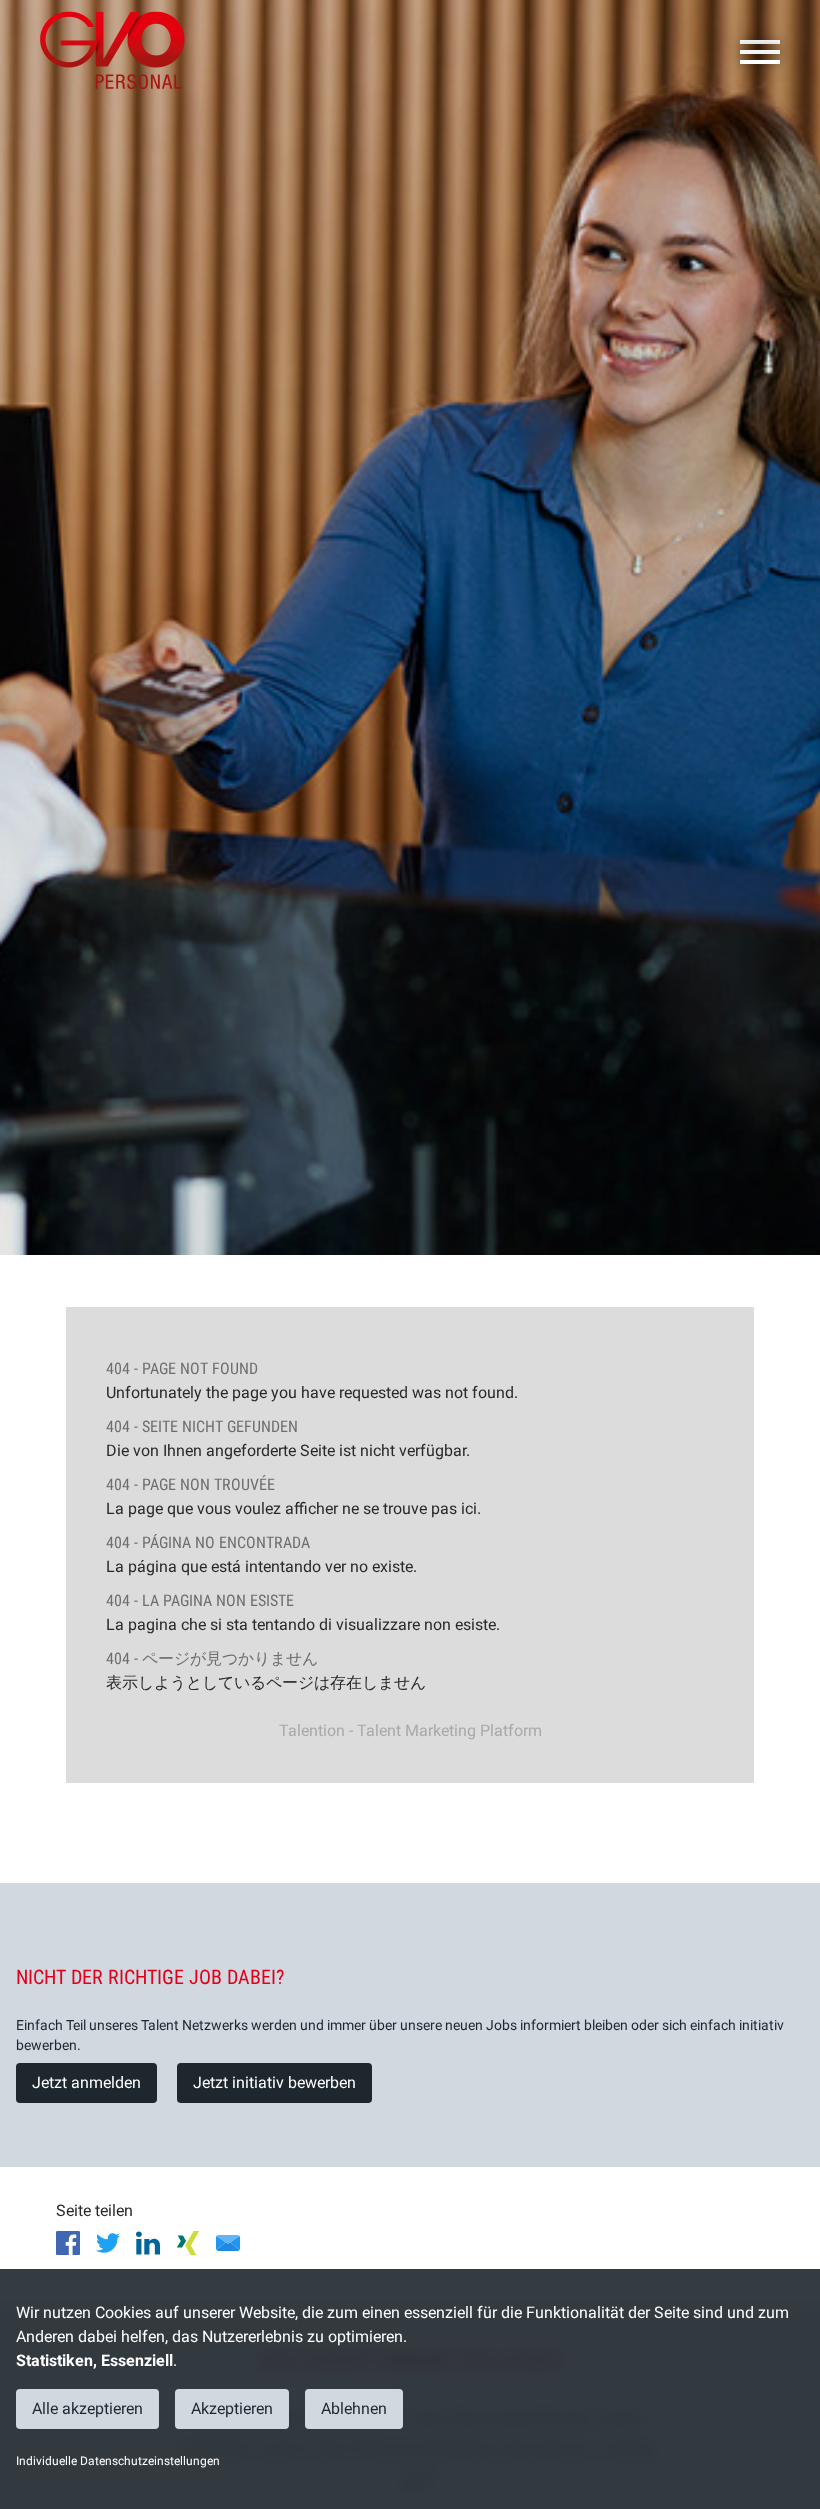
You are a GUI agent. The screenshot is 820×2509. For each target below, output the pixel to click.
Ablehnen (354, 2408)
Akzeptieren (232, 2408)
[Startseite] (120, 50)
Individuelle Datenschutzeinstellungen (118, 2461)
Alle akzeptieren (87, 2408)
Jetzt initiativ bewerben (274, 2082)
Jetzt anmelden (86, 2082)
